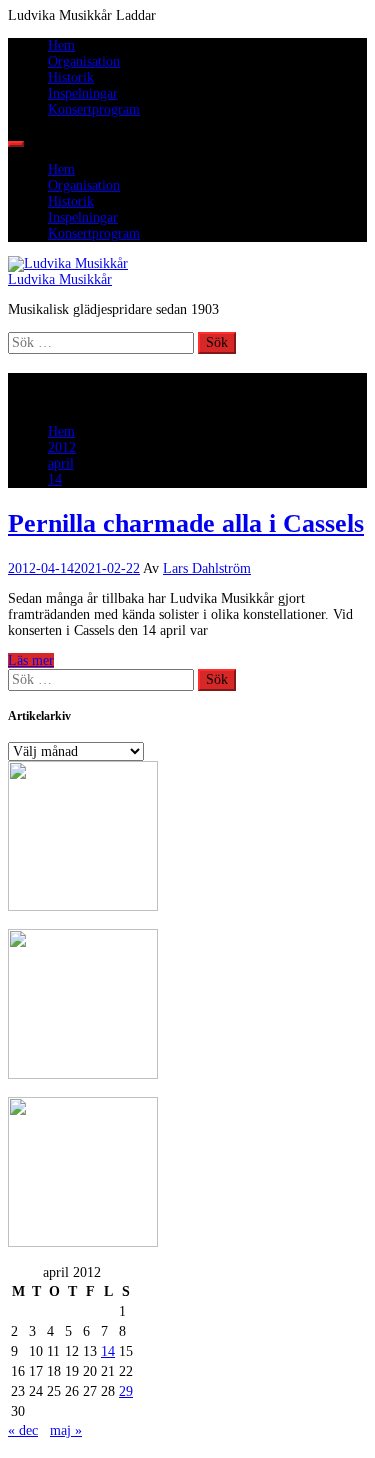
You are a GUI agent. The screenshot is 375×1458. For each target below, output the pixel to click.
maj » (66, 1430)
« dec (23, 1430)
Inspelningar (83, 93)
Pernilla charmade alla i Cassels (186, 523)
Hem (61, 45)
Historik (71, 77)
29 (126, 1391)
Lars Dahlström (207, 568)
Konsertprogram (94, 109)
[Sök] (16, 144)
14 (108, 1351)
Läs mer (31, 660)
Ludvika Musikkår (60, 279)
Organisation (84, 61)
